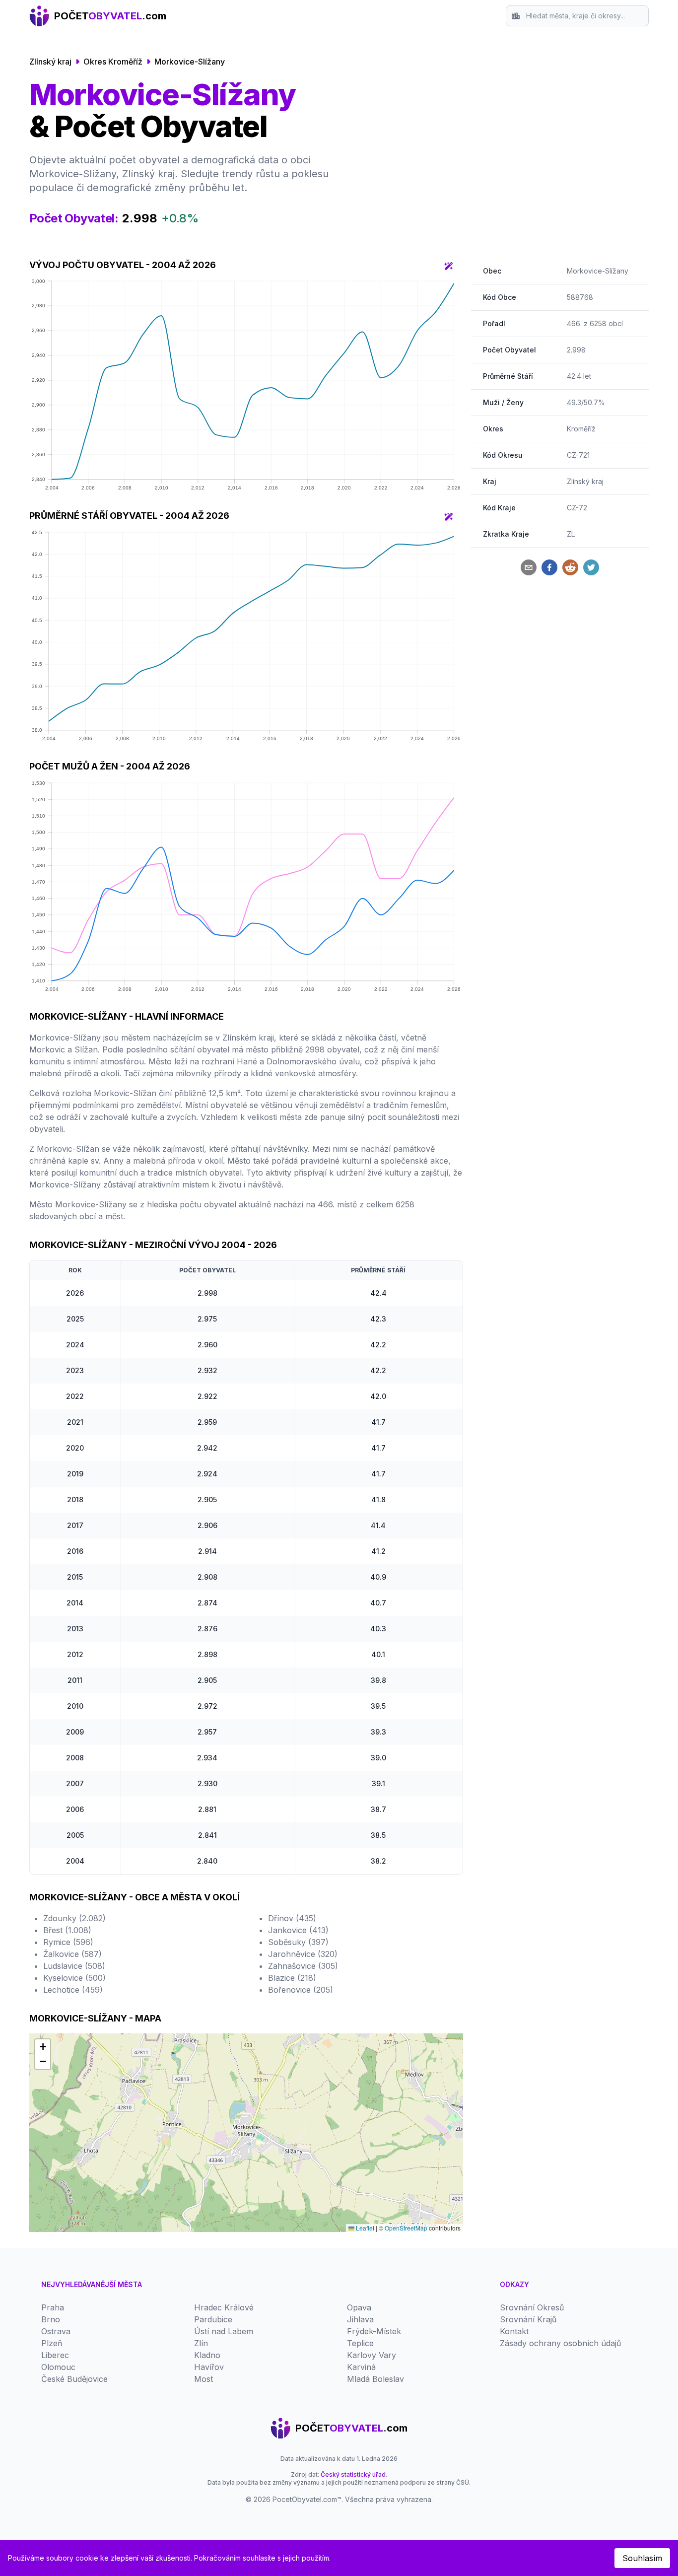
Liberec (55, 2355)
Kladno (207, 2355)
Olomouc (58, 2367)
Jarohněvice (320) (303, 1954)
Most (203, 2379)
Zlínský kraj (50, 62)
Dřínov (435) (292, 1918)
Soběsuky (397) (298, 1942)
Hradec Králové (224, 2307)
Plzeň (52, 2343)
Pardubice (213, 2319)
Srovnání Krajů (528, 2319)
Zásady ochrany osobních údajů (560, 2343)
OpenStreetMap (406, 2228)
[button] (43, 2047)
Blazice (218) (292, 1978)
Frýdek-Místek (374, 2331)
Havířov (209, 2367)
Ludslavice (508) (74, 1966)
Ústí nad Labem (224, 2331)
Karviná (361, 2367)
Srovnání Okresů (532, 2307)
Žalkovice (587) (72, 1954)
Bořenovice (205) (301, 1990)
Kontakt (514, 2331)
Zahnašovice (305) (303, 1966)
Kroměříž (581, 429)
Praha (53, 2307)
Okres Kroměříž (113, 62)
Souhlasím (642, 2558)
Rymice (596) (68, 1942)
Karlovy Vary (372, 2355)
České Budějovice (74, 2379)
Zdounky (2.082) (74, 1918)
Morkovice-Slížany (190, 62)
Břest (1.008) (67, 1930)
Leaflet (364, 2228)
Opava (359, 2307)
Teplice (360, 2343)
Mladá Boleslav (375, 2379)
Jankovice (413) (298, 1930)
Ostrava (56, 2331)
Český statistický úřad (353, 2474)
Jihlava (360, 2319)
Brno (51, 2319)
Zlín (201, 2343)
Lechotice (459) (73, 1990)
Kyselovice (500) (74, 1978)
